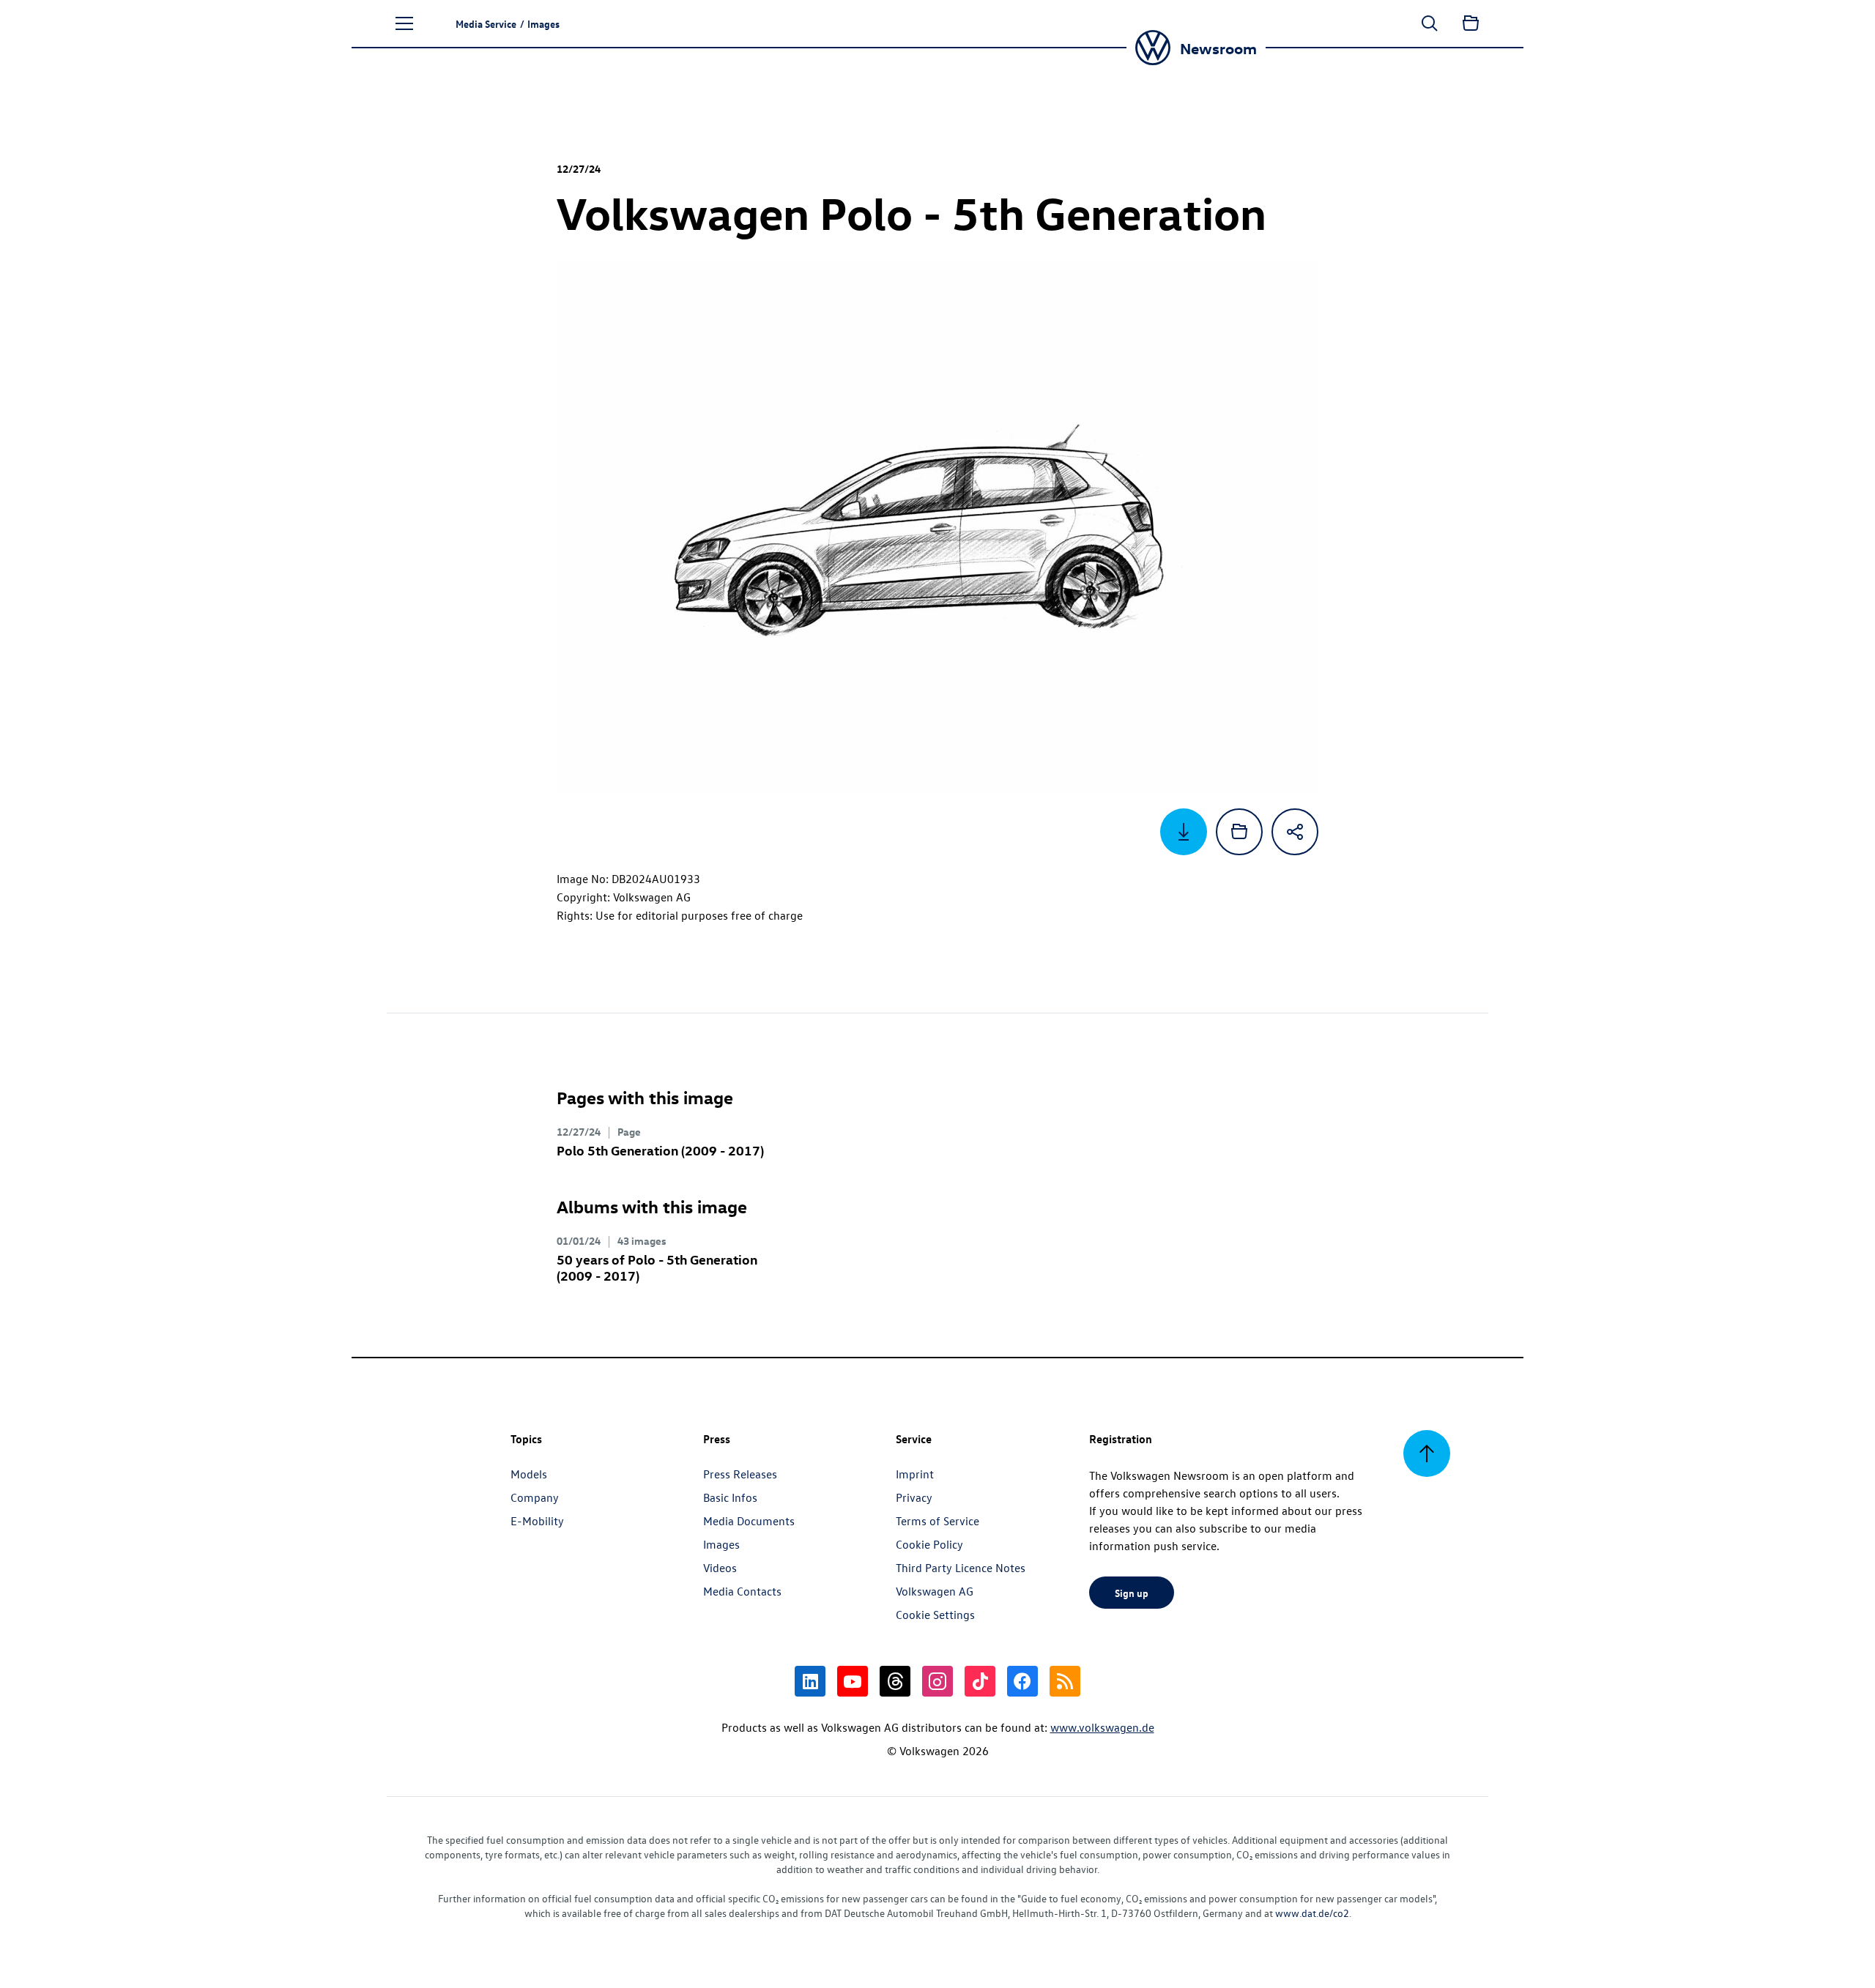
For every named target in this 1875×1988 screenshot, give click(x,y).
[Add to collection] (1239, 832)
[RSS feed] (1065, 1681)
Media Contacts (742, 1591)
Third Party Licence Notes (961, 1568)
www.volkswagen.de (1102, 1727)
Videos (720, 1568)
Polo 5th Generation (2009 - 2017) (660, 1150)
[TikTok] (980, 1681)
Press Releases (740, 1474)
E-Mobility (537, 1521)
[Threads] (895, 1681)
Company (535, 1497)
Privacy (914, 1497)
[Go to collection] (1471, 23)
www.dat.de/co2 (1312, 1913)
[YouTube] (853, 1681)
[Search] (1430, 23)
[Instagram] (937, 1681)
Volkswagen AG (935, 1591)
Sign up (1132, 1593)
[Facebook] (1022, 1681)
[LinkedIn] (810, 1681)
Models (529, 1474)
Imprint (915, 1474)
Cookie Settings (935, 1615)
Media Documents (749, 1521)
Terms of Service (937, 1521)
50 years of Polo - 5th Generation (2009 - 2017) (657, 1267)
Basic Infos (730, 1497)
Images (721, 1544)
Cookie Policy (929, 1544)
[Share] (1295, 832)
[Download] (1184, 832)
